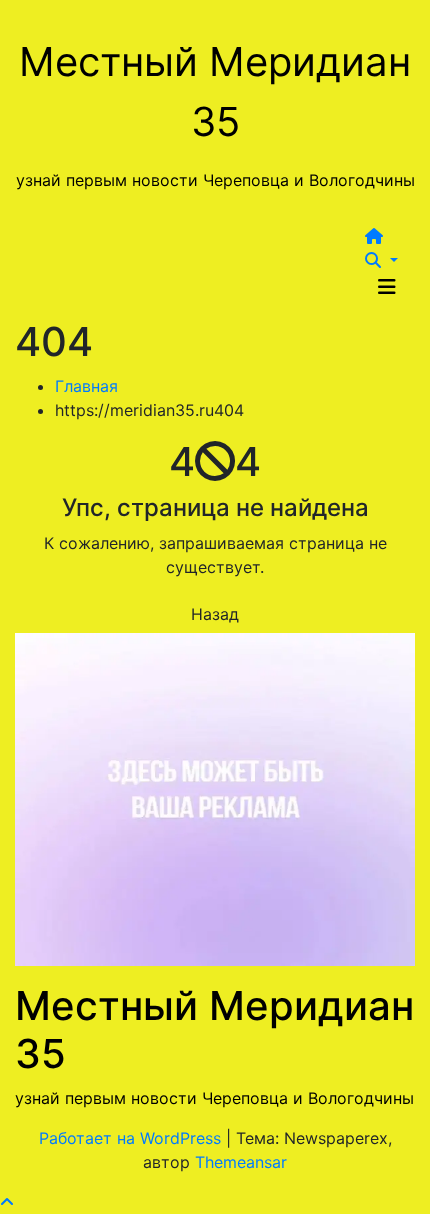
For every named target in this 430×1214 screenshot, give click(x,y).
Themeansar (241, 1162)
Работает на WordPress (132, 1138)
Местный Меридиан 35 (214, 1029)
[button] (381, 260)
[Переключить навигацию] (387, 287)
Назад (215, 614)
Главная (86, 386)
